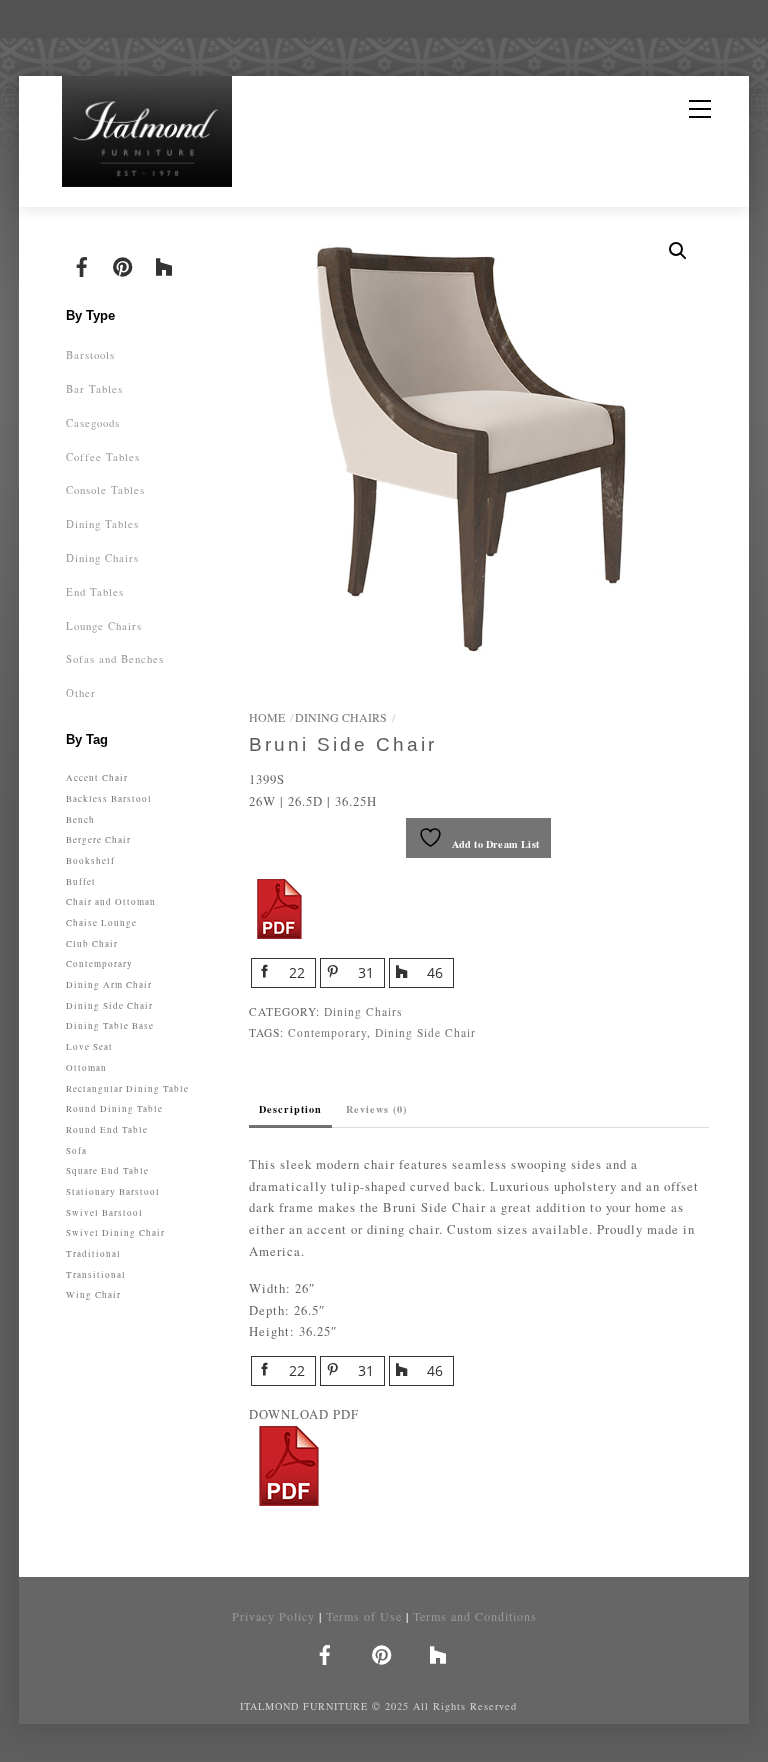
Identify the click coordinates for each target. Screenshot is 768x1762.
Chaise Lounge (101, 922)
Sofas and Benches (115, 658)
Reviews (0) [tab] (376, 1109)
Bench (80, 819)
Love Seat (89, 1046)
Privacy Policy (273, 1616)
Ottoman (86, 1067)
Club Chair (92, 943)
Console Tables (105, 489)
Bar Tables (94, 388)
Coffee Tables (103, 456)
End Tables (95, 591)
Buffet (81, 881)
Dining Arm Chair (109, 984)
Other (81, 692)
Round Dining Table (114, 1108)
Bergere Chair (98, 839)
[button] (678, 251)
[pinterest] (123, 264)
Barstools (90, 354)
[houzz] (164, 264)
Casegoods (93, 422)
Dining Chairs (341, 717)
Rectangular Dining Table (127, 1088)
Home (267, 717)
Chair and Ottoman (111, 901)
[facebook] (82, 264)
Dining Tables (102, 523)
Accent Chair (97, 777)
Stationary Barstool (113, 1191)
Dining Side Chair (425, 1032)
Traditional (93, 1253)
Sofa (76, 1150)
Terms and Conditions (475, 1616)
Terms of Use (364, 1616)
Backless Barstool (109, 798)
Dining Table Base (110, 1025)
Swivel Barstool (104, 1212)
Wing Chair (93, 1294)
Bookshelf (90, 860)
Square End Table (107, 1170)
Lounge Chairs (104, 625)
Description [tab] (290, 1109)
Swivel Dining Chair (115, 1232)
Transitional (96, 1274)
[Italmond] (147, 135)
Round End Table (107, 1129)
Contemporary (327, 1032)
